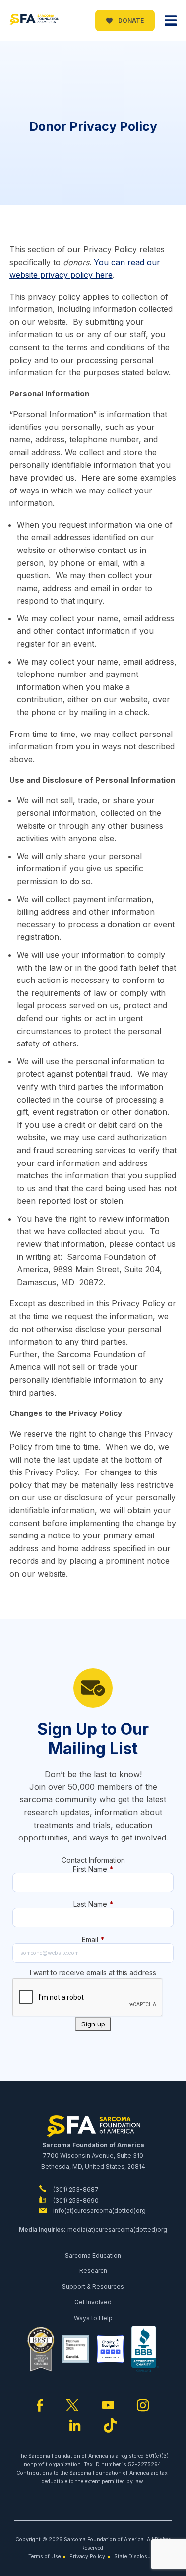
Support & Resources (93, 2287)
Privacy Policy (87, 2556)
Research (93, 2271)
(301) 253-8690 (75, 2200)
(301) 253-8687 (75, 2189)
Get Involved (93, 2302)
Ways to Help (93, 2318)
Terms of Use (44, 2556)
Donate (130, 21)
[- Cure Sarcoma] (34, 21)
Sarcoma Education (93, 2255)
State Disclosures (136, 2556)
